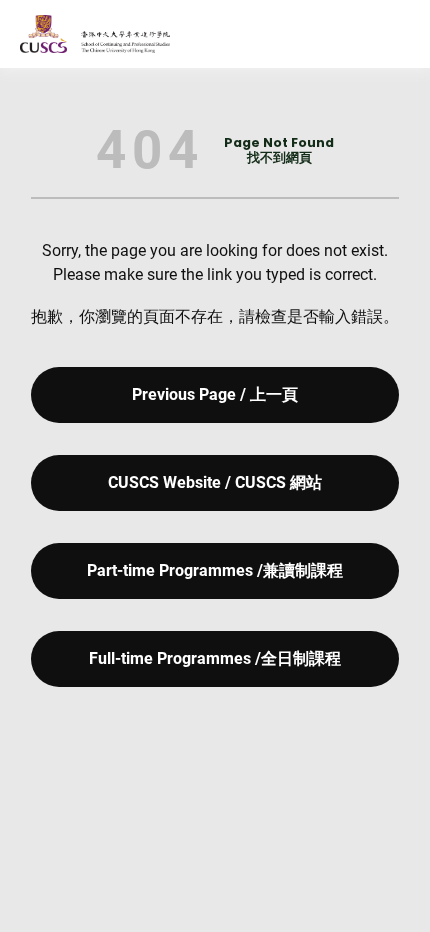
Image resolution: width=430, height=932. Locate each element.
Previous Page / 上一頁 (215, 394)
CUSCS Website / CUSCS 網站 (215, 482)
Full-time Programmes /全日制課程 (215, 658)
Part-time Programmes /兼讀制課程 (215, 570)
